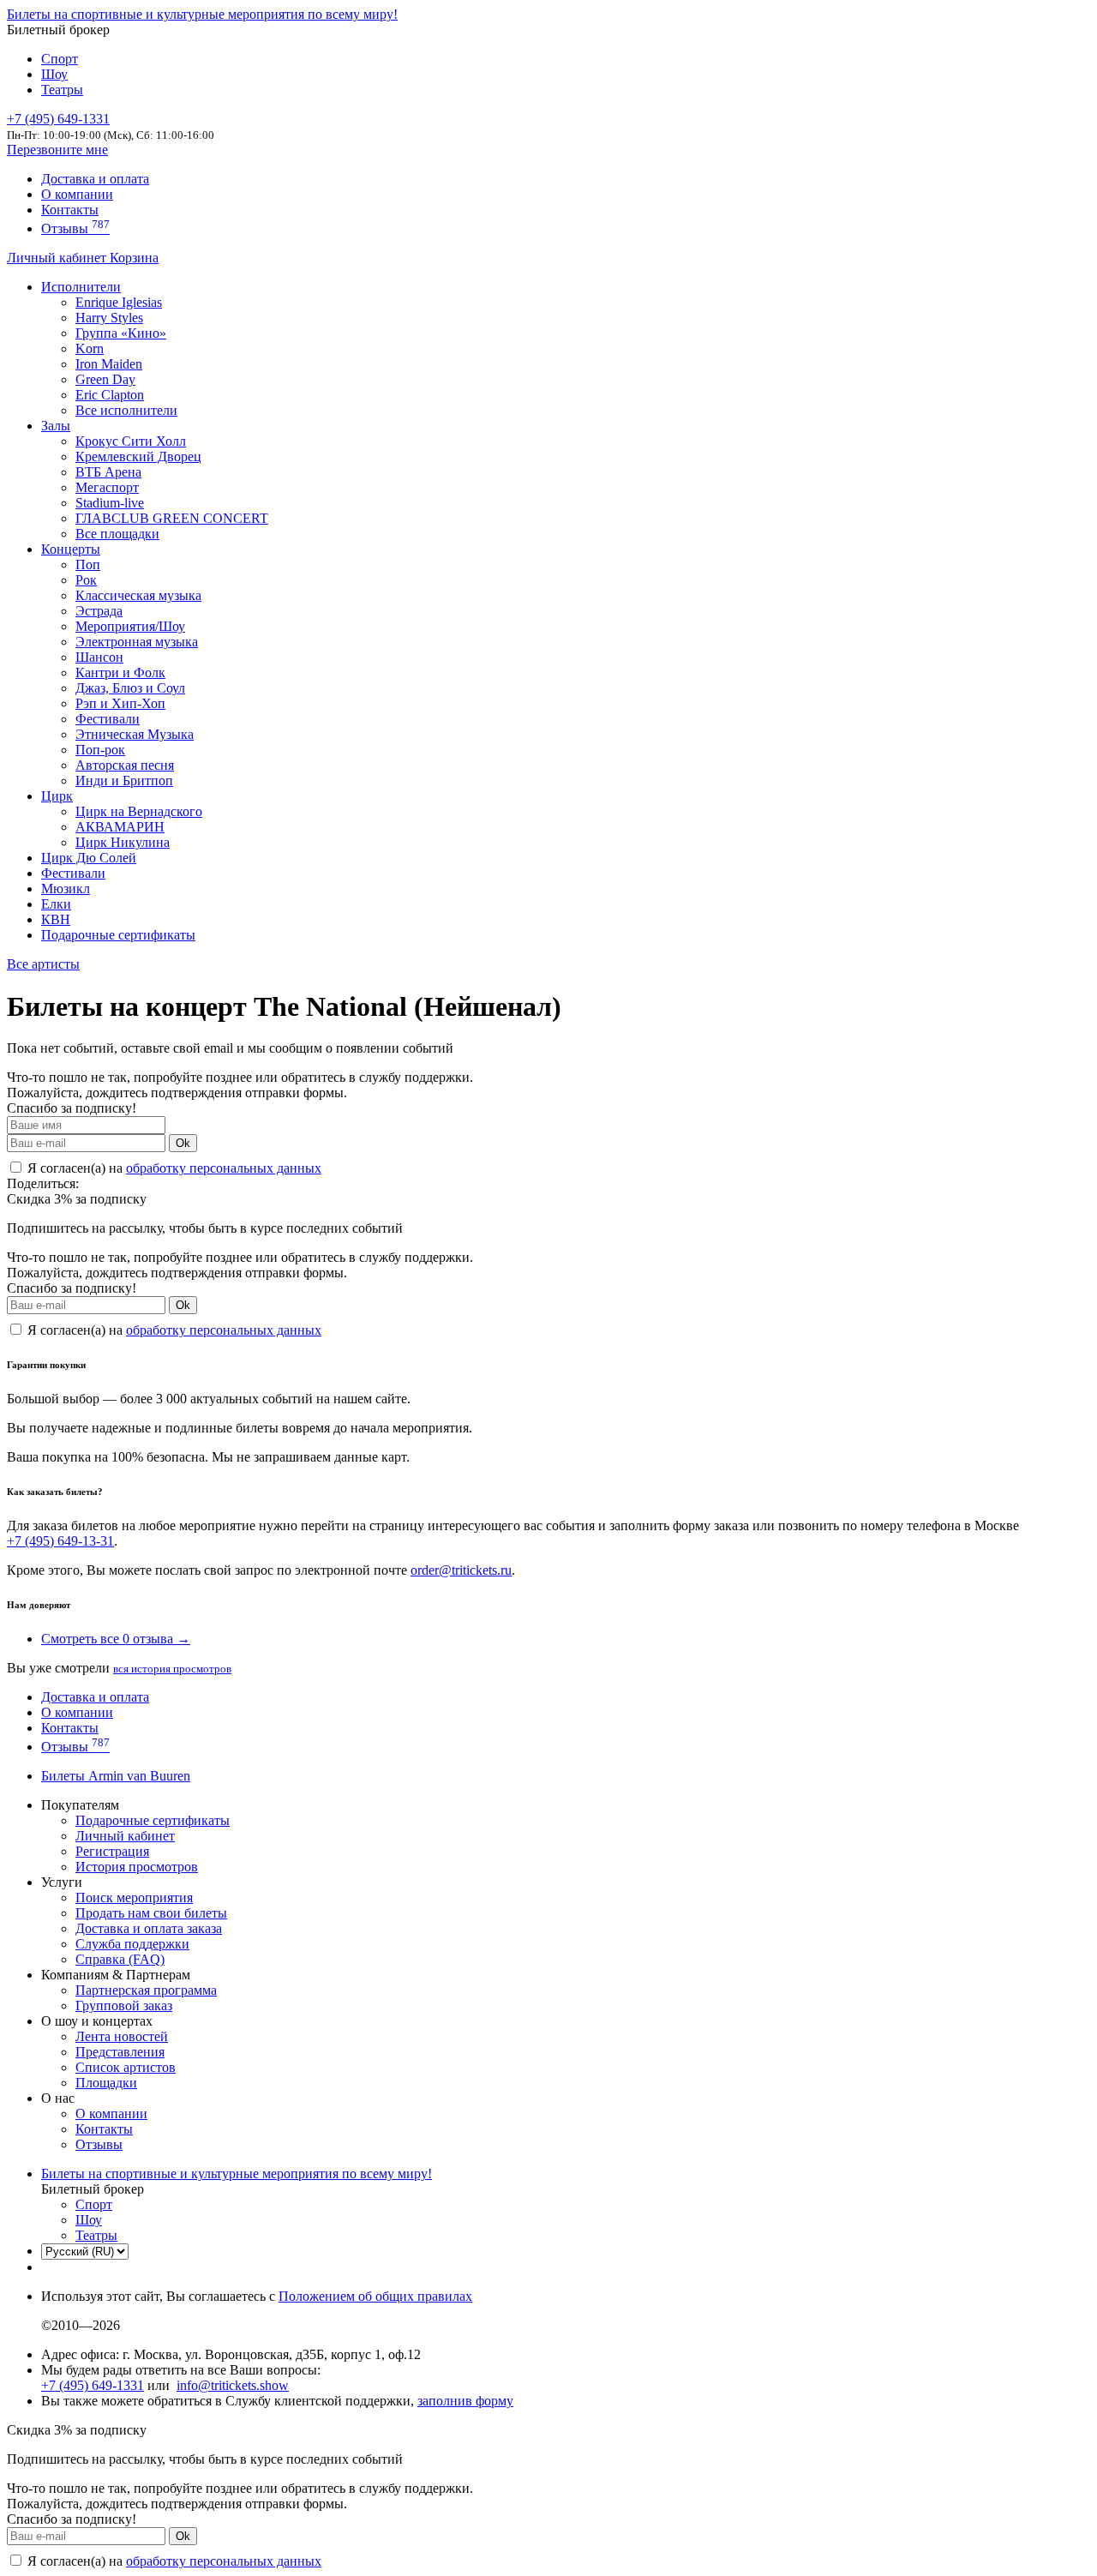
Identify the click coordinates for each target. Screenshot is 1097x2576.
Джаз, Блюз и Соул (130, 688)
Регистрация (112, 1851)
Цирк (57, 796)
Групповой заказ (124, 2006)
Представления (120, 2052)
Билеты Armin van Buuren (116, 1776)
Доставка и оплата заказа (149, 1928)
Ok (183, 1143)
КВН (56, 919)
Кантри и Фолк (120, 673)
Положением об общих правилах (375, 2296)
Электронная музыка (137, 642)
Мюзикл (66, 889)
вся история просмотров (172, 1669)
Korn (90, 348)
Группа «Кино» (121, 333)
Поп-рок (100, 750)
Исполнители (81, 287)
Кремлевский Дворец (138, 456)
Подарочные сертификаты (118, 935)
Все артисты (43, 964)
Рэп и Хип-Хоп (120, 703)
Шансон (99, 657)
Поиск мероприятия (134, 1897)
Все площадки (117, 534)
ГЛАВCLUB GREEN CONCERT (172, 518)
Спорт (60, 59)
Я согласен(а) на (173, 1168)
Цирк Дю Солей (89, 858)
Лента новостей (122, 2036)
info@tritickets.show (233, 2385)
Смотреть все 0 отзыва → (116, 1639)
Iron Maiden (109, 364)
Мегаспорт (107, 487)
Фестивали (108, 719)
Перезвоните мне (57, 150)
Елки (56, 904)
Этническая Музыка (135, 734)
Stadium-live (110, 503)
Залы (56, 426)
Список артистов (126, 2067)
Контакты (70, 210)
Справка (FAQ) (120, 1959)
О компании (77, 194)
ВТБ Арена (108, 472)
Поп (88, 564)
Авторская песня (125, 765)
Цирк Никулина (123, 842)
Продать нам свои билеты (151, 1913)
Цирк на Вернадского (139, 811)
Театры (62, 90)
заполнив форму (465, 2401)
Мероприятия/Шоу (130, 626)
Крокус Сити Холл (131, 441)
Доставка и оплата (95, 179)
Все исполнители (126, 410)
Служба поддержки (132, 1944)
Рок (86, 580)
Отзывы (75, 228)
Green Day (105, 379)
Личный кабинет (58, 258)
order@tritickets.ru (461, 1570)
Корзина (134, 258)
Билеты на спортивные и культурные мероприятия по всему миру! (202, 14)
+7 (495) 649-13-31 (60, 1541)
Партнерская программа (146, 1990)
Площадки (106, 2083)
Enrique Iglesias (119, 302)
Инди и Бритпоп (124, 781)
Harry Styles (109, 318)
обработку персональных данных (224, 1168)
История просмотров (137, 1867)
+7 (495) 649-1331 (93, 2385)
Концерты (71, 549)
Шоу (54, 74)
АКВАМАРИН (120, 827)
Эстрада (99, 611)
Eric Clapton (110, 395)
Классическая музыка (138, 595)
